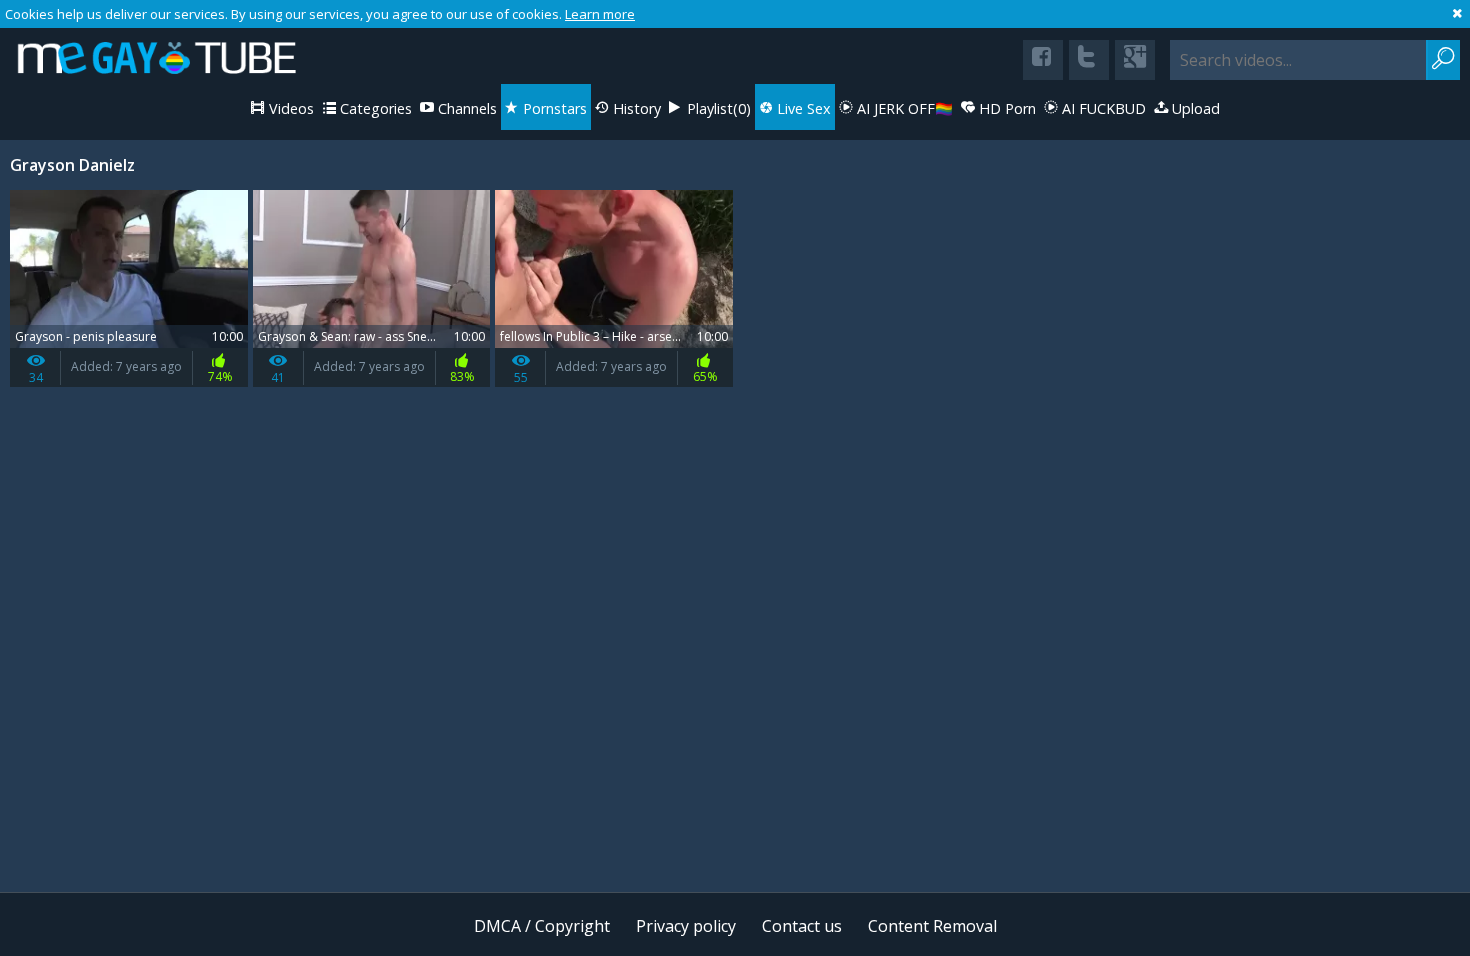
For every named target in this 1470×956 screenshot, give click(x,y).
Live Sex (802, 108)
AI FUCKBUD (1102, 108)
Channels (465, 108)
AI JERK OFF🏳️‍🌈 (903, 108)
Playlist (717, 108)
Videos (289, 108)
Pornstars (553, 108)
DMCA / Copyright (542, 926)
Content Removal (932, 926)
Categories (374, 108)
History (635, 108)
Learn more (600, 14)
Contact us (802, 926)
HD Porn (1005, 108)
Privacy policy (686, 926)
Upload (1194, 108)
